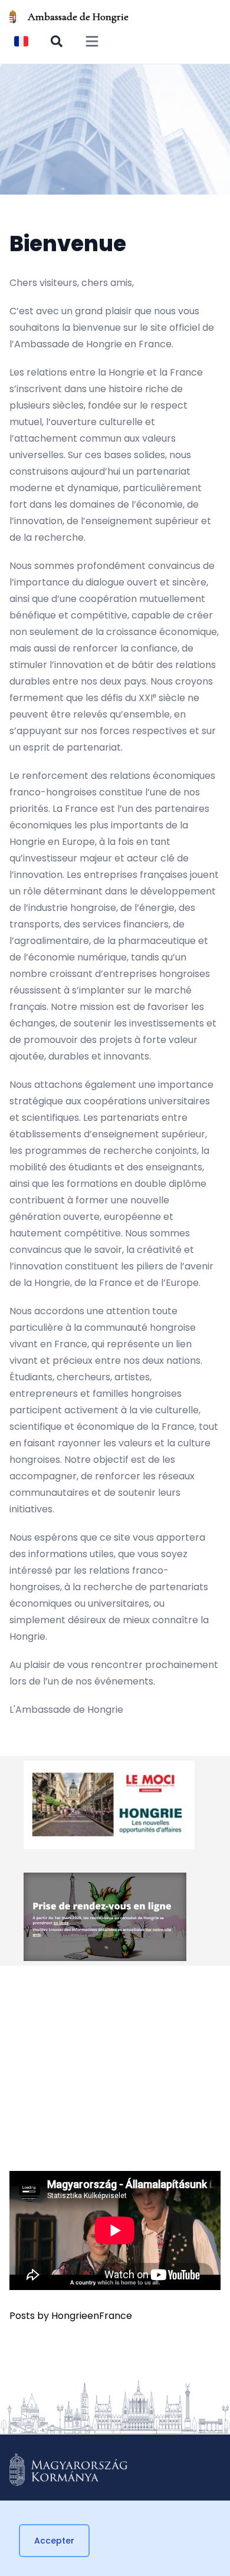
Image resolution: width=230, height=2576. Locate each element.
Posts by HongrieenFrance (71, 2316)
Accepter (54, 2541)
